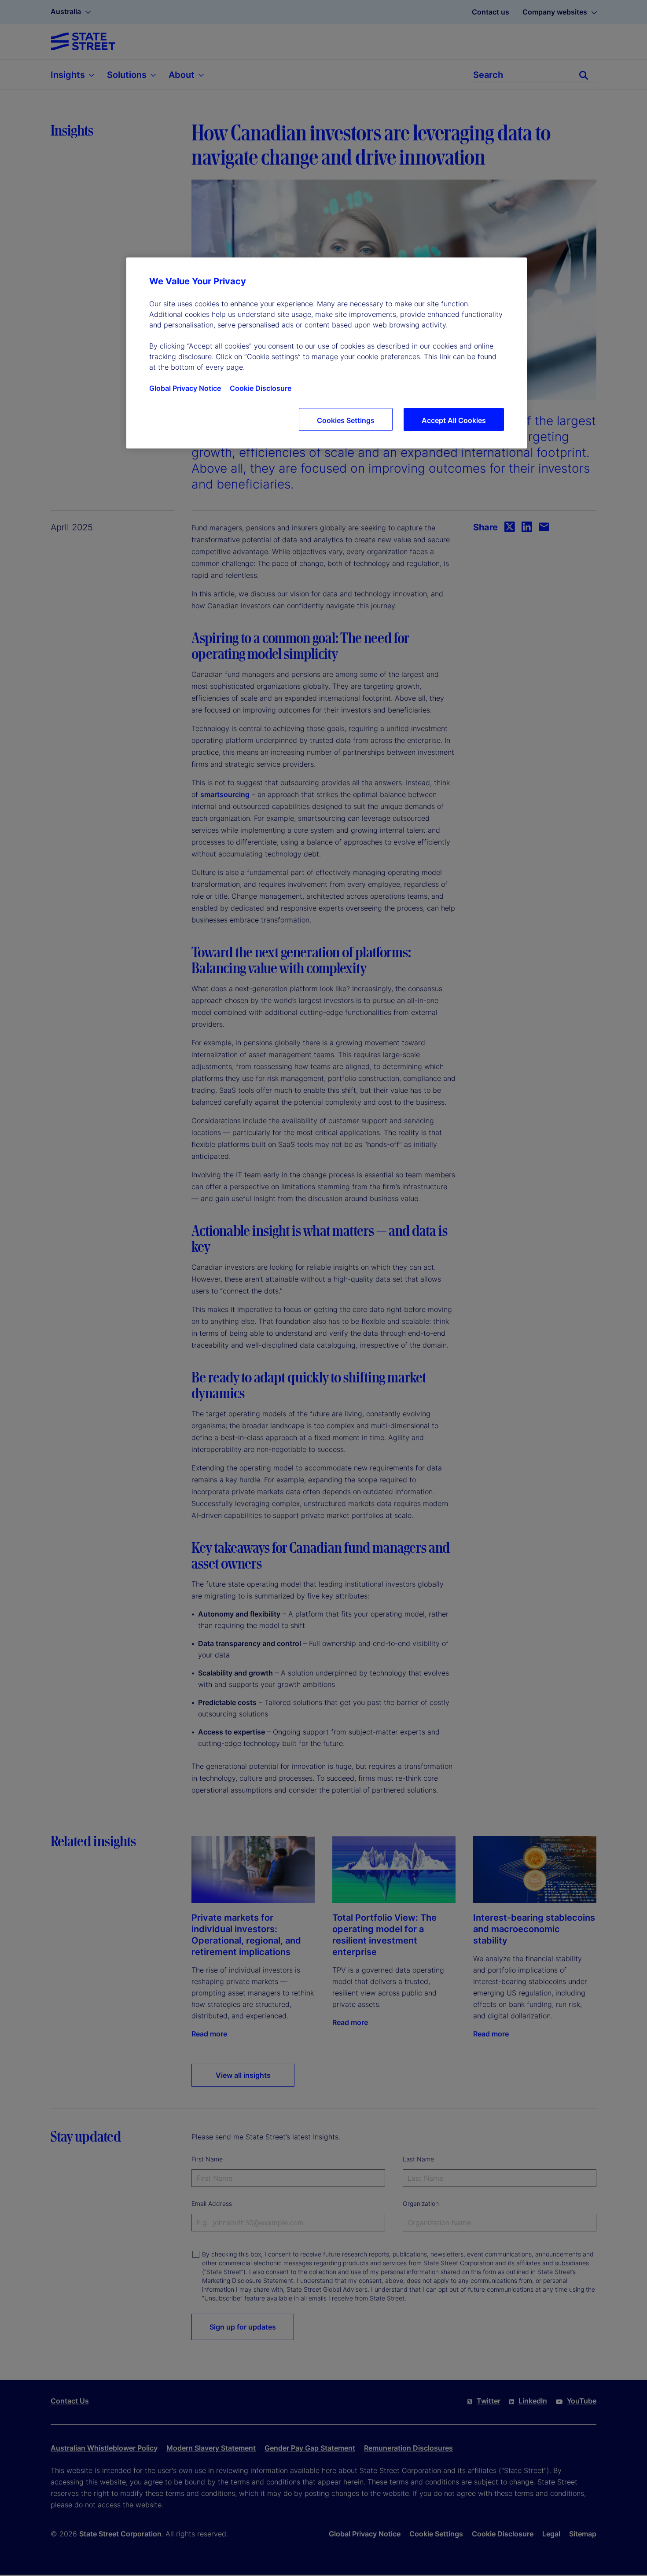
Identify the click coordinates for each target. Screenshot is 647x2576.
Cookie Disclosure (261, 388)
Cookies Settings (346, 420)
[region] (327, 353)
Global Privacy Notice (185, 388)
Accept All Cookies (454, 420)
